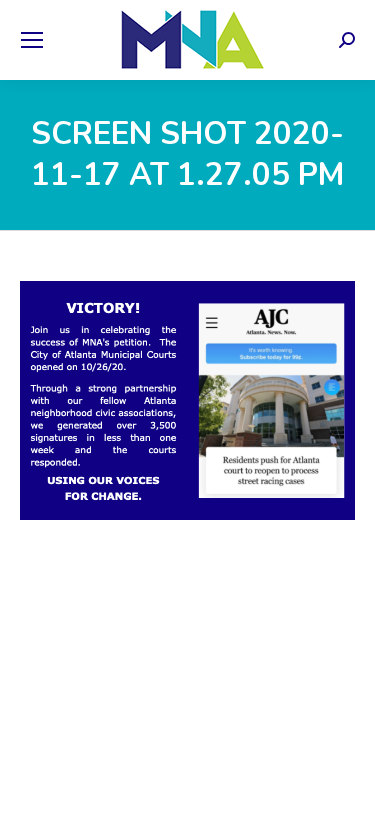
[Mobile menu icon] (32, 40)
